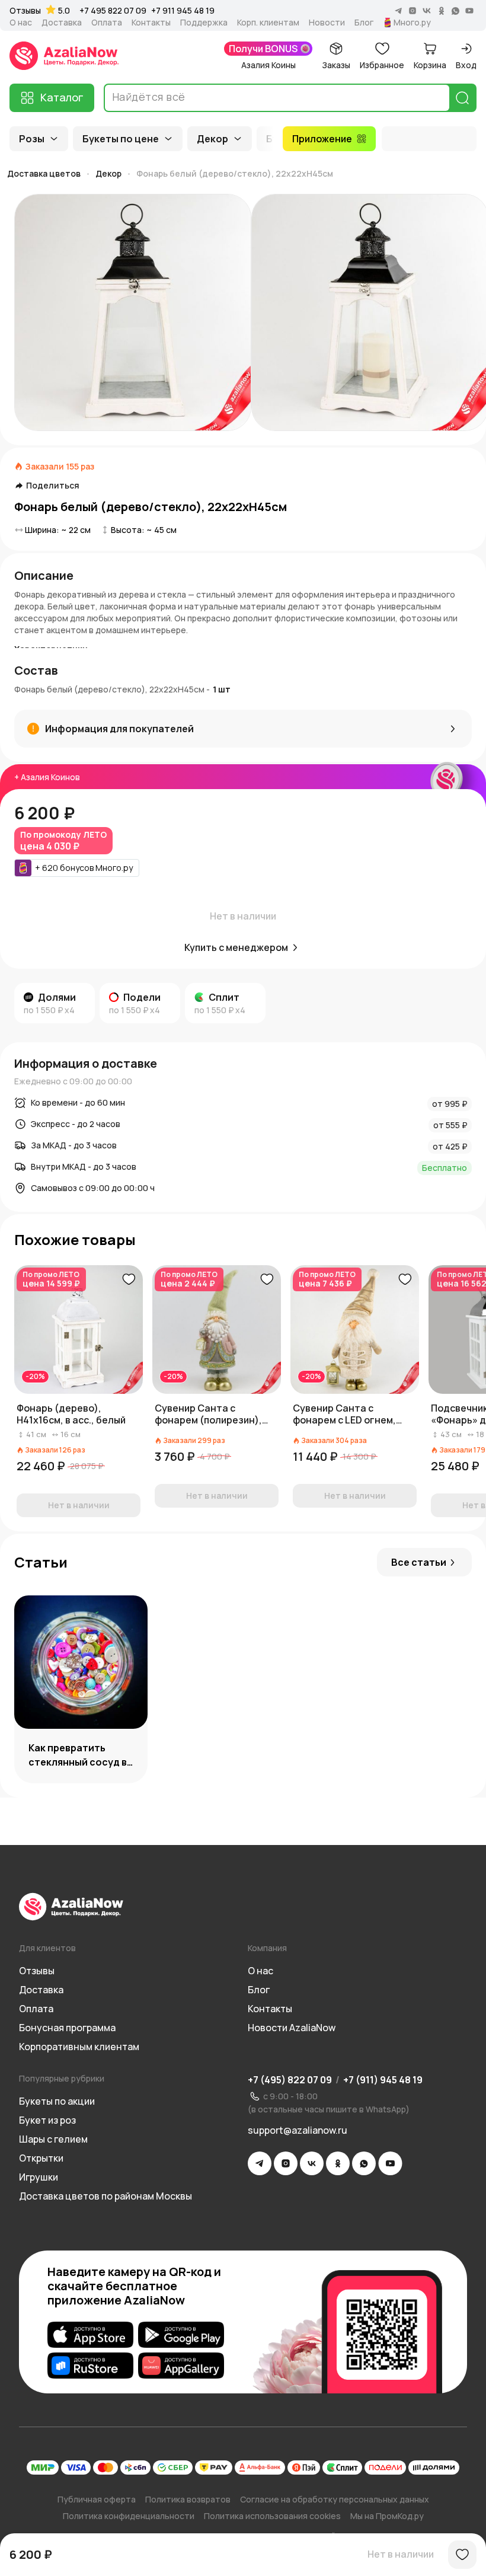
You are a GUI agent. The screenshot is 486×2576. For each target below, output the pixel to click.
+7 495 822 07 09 (113, 10)
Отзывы (25, 11)
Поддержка (204, 23)
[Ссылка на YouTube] (390, 2163)
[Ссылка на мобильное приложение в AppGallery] (181, 2366)
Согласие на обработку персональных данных (335, 2499)
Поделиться (53, 486)
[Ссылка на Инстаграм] (286, 2163)
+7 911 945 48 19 (183, 10)
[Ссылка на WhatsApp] (364, 2163)
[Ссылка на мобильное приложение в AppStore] (90, 2335)
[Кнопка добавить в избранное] (129, 1279)
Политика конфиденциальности (129, 2516)
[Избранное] (462, 2555)
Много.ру (412, 23)
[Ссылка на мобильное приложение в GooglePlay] (181, 2335)
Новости (327, 23)
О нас (21, 23)
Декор (212, 139)
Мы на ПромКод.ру (387, 2516)
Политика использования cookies (272, 2516)
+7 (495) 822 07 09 (290, 2080)
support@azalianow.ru (298, 2130)
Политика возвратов (188, 2499)
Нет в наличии (401, 2554)
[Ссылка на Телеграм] (260, 2163)
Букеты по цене (121, 139)
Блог (364, 23)
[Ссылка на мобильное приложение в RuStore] (90, 2366)
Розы (32, 139)
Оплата (107, 23)
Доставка (62, 23)
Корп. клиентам (268, 23)
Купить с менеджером (236, 947)
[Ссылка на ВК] (312, 2163)
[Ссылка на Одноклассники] (338, 2163)
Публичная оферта (97, 2499)
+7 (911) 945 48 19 (383, 2080)
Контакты (151, 23)
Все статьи (419, 1562)
